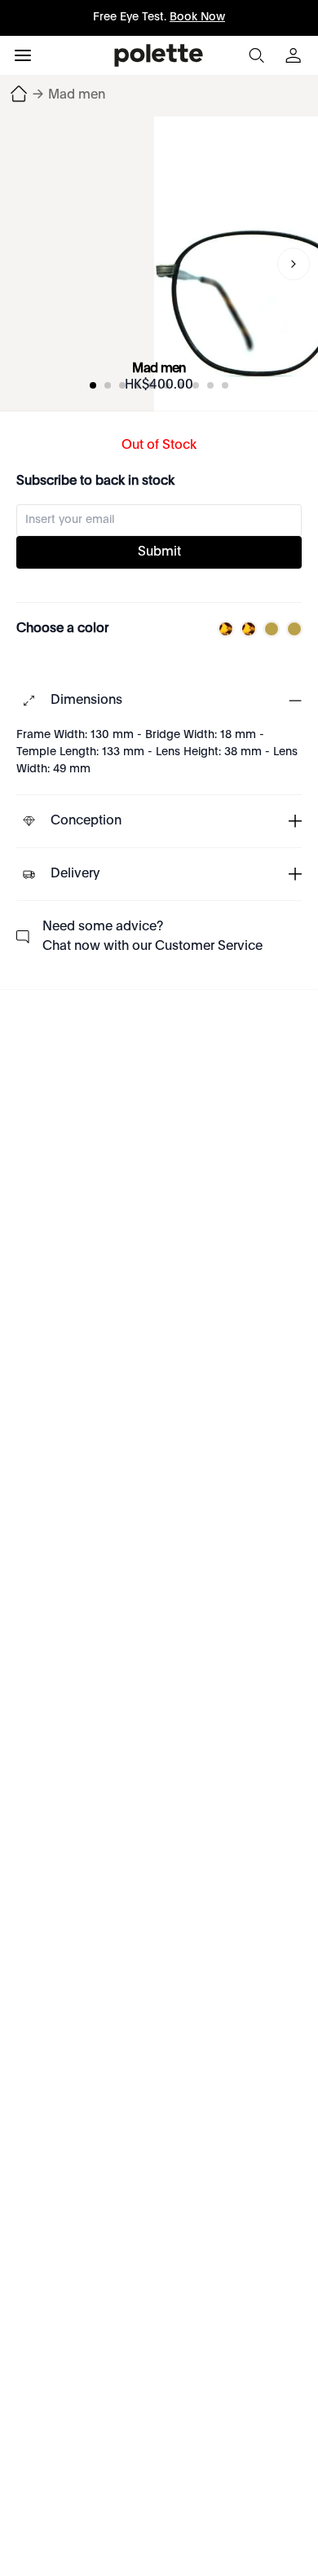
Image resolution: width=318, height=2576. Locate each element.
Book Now (197, 17)
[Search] (256, 55)
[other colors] (222, 629)
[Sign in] (295, 55)
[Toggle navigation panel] (23, 55)
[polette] (159, 55)
